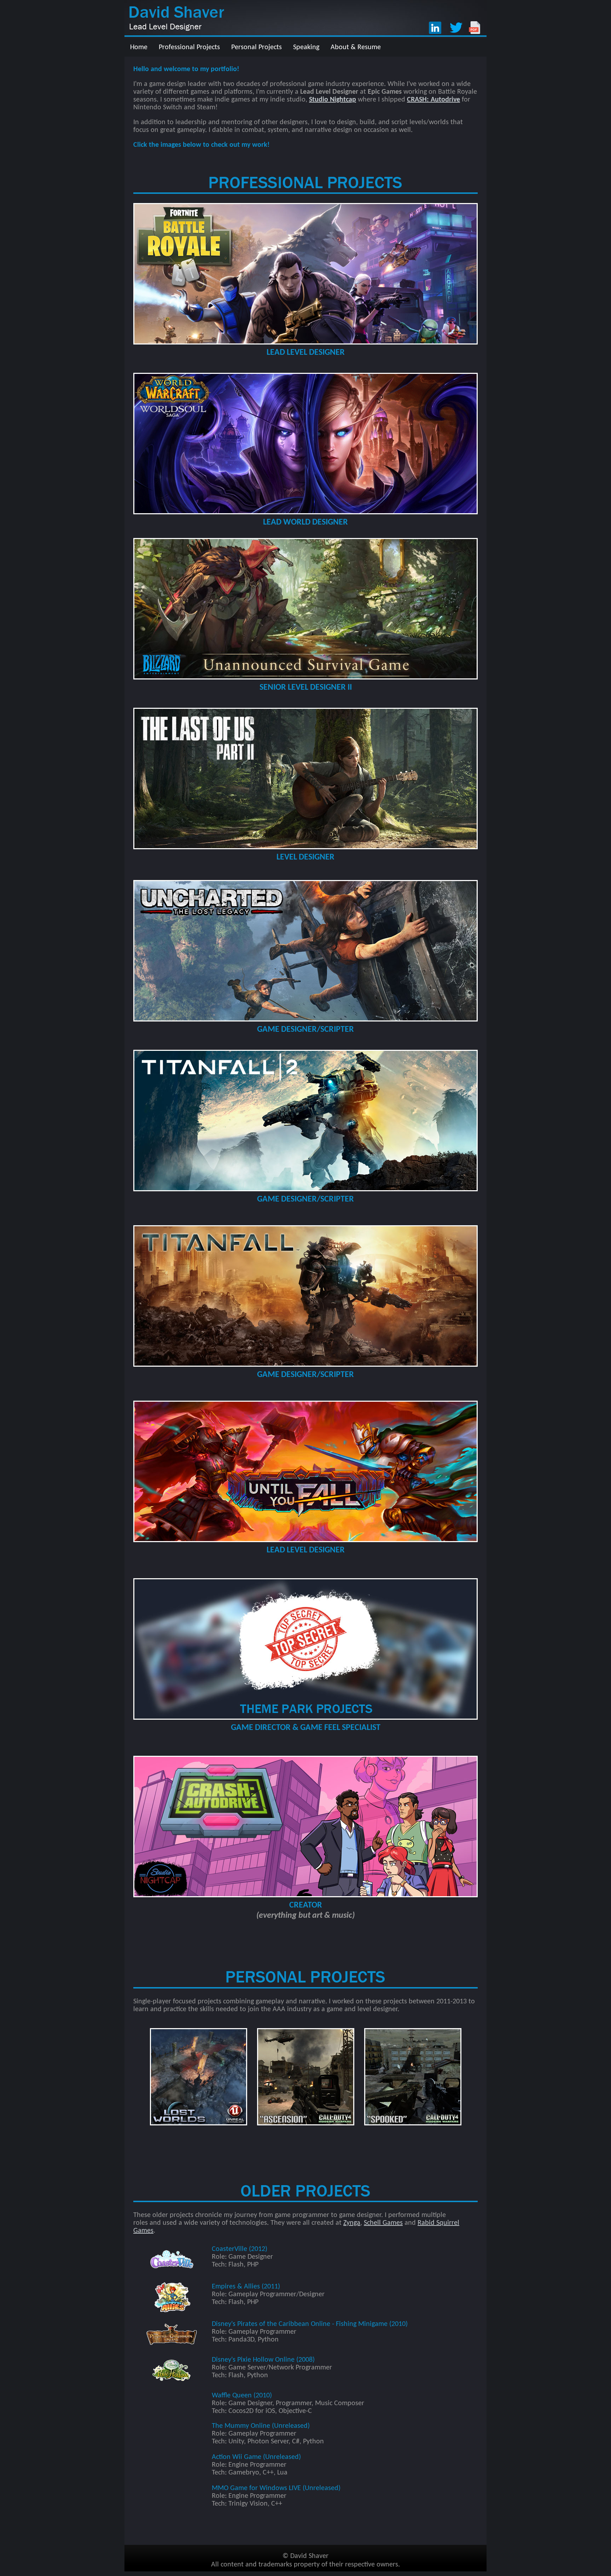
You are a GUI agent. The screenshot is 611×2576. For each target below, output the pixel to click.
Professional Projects (189, 47)
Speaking (306, 47)
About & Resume (356, 47)
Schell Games (383, 2223)
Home (139, 47)
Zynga (352, 2223)
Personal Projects (257, 47)
